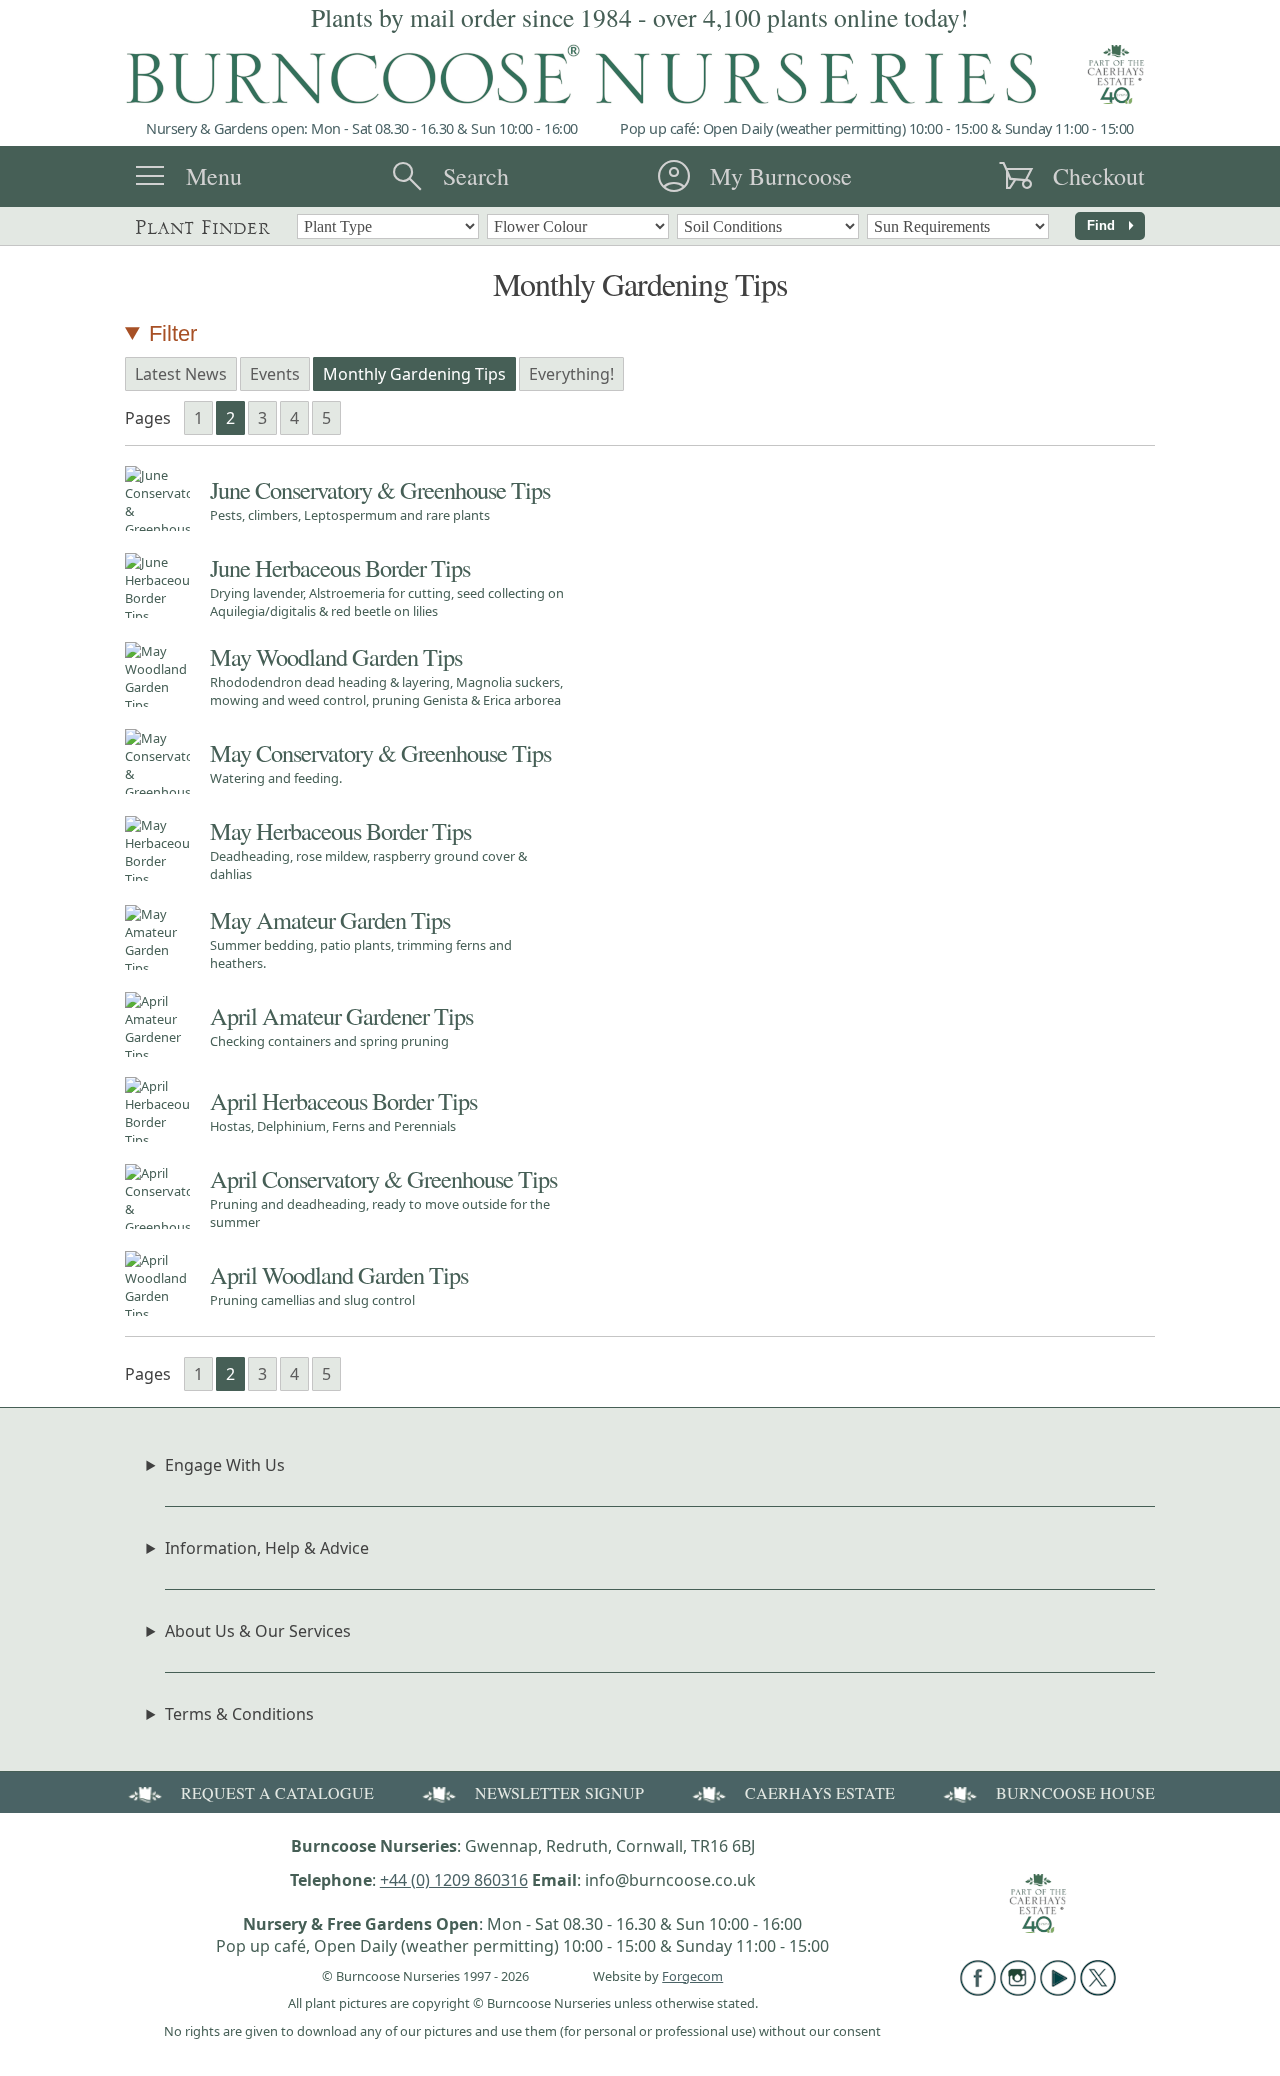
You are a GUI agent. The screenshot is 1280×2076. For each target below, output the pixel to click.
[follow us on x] (1098, 1990)
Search (476, 176)
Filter (173, 333)
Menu (214, 176)
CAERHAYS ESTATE (820, 1792)
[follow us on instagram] (1018, 1990)
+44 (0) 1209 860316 (454, 1880)
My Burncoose (781, 176)
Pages (148, 418)
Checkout (1099, 176)
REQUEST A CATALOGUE (277, 1792)
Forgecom (692, 1976)
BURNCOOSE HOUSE (1075, 1792)
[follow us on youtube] (1058, 1990)
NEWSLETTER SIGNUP (559, 1792)
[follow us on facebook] (978, 1990)
